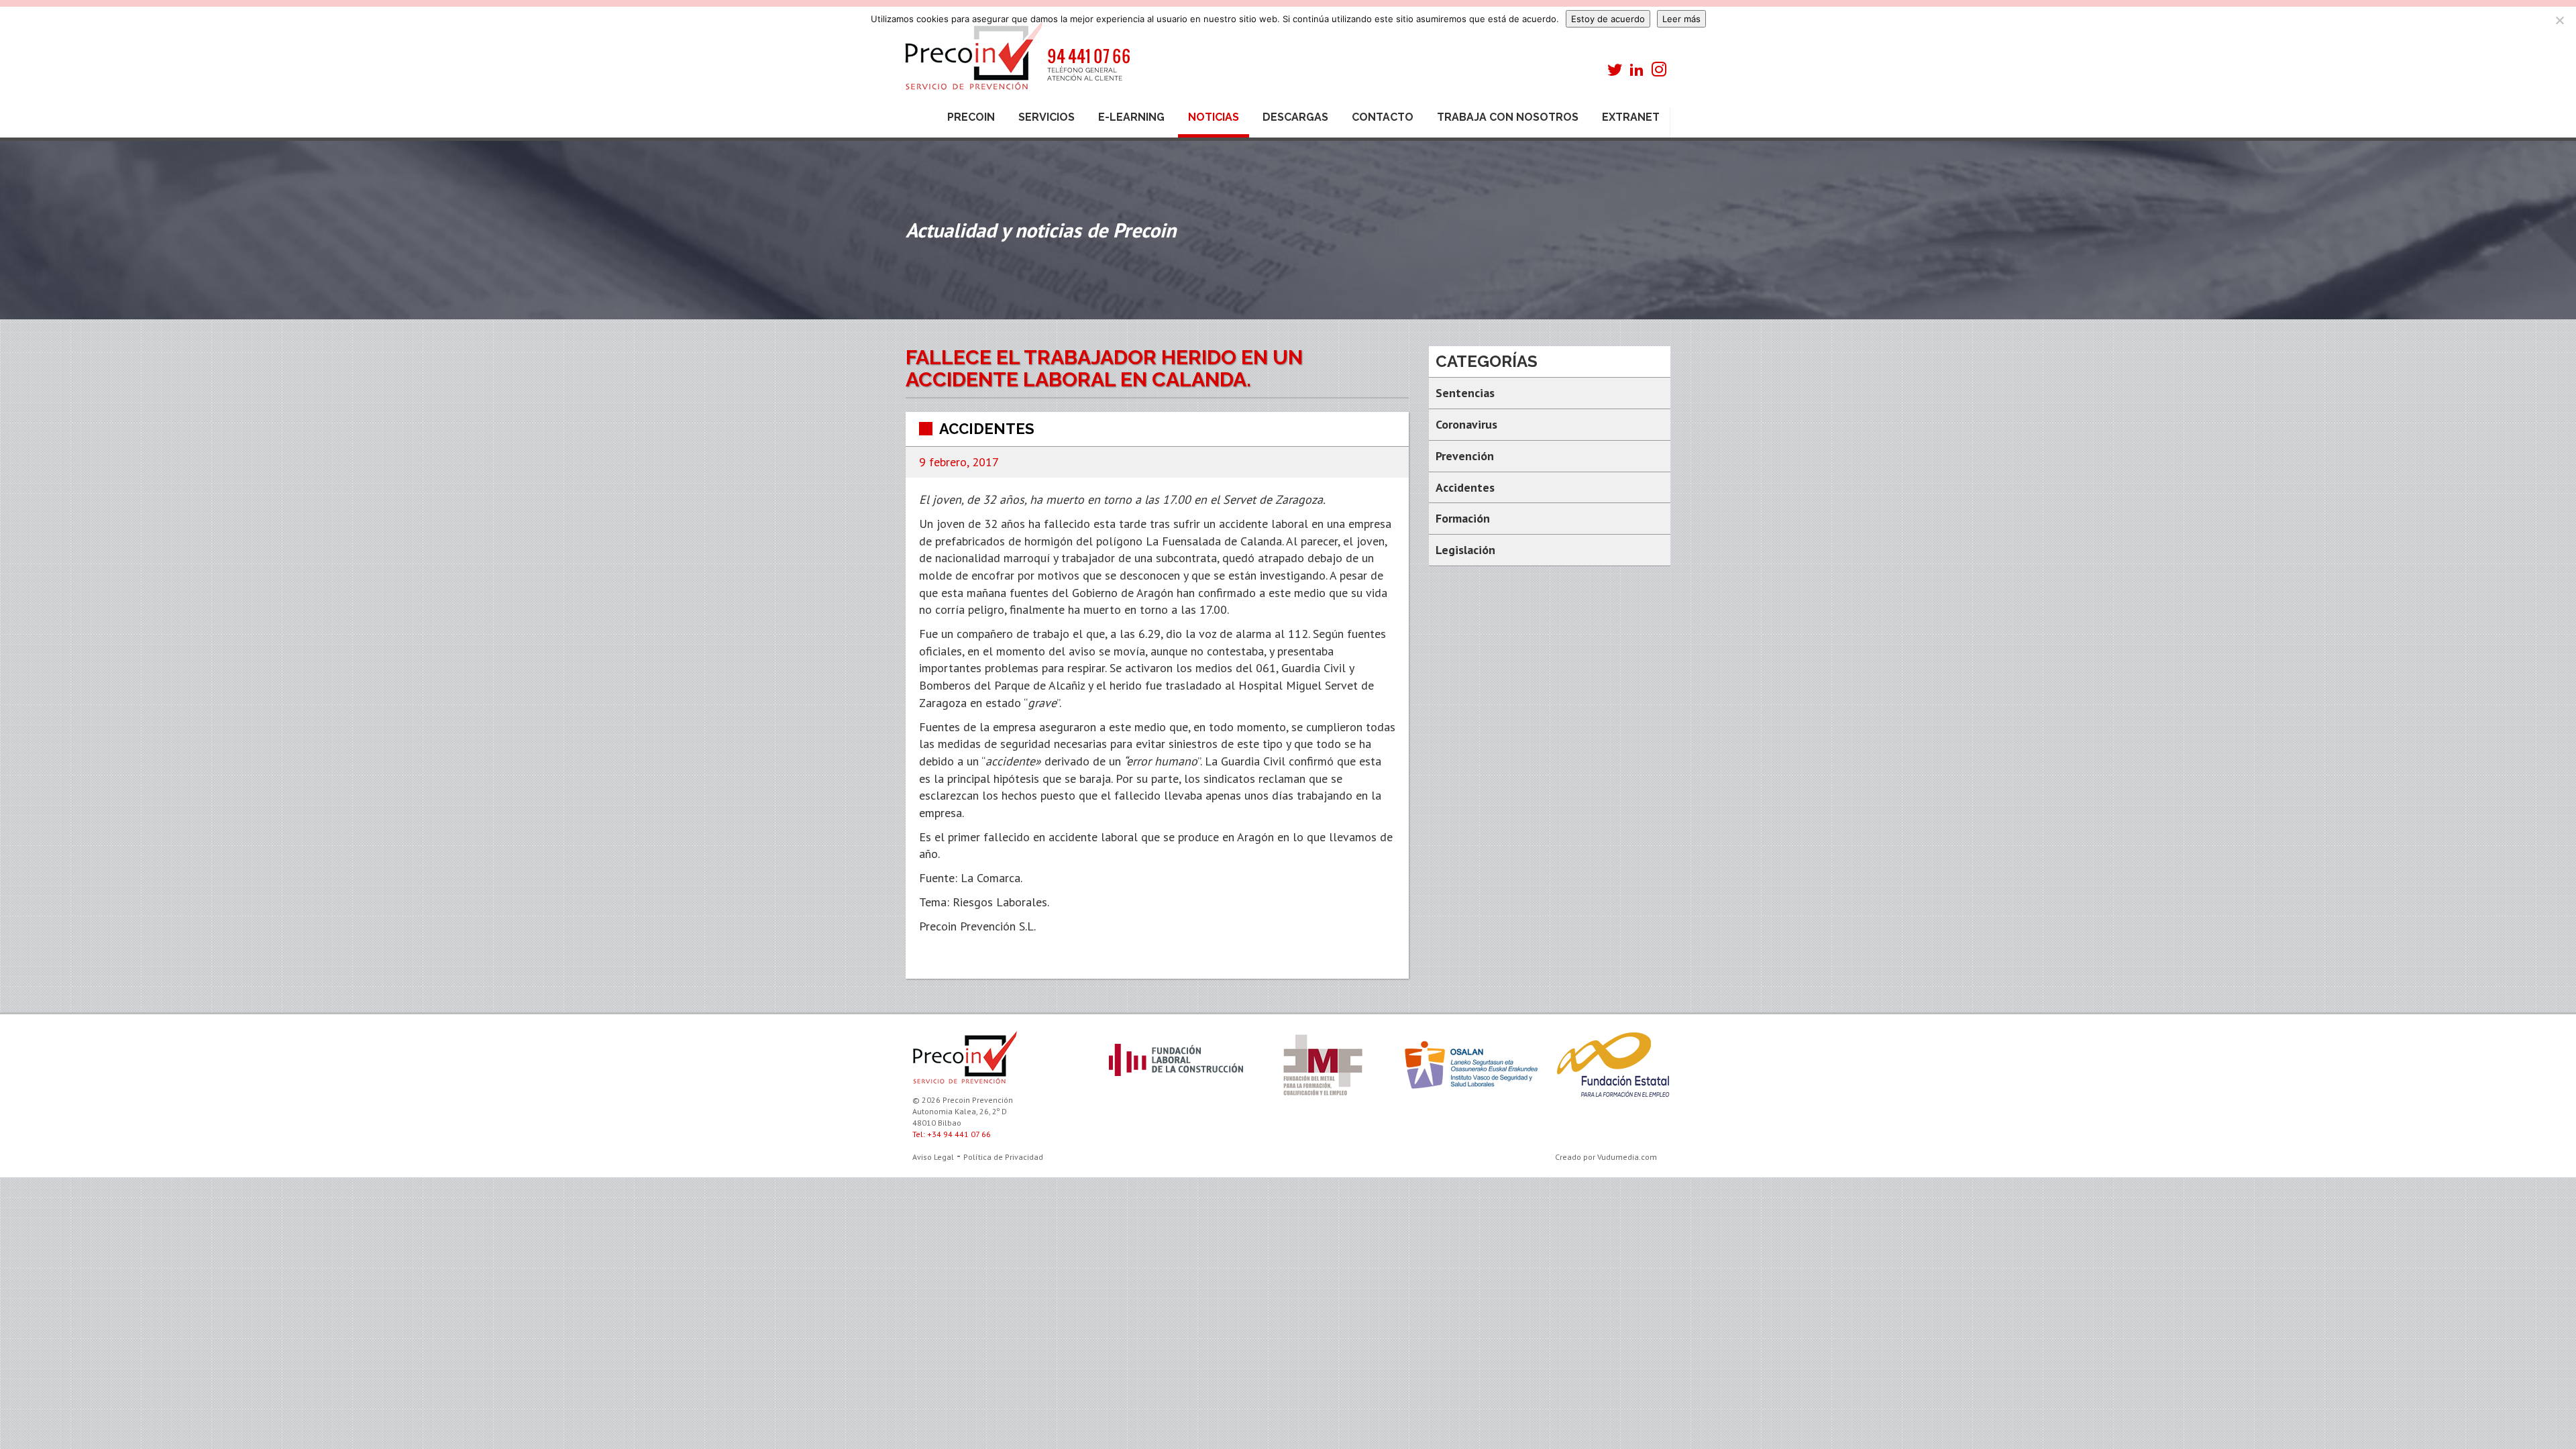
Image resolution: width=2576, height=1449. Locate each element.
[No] (2559, 20)
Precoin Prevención (1016, 62)
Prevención (1465, 456)
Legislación (1465, 550)
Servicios (1046, 117)
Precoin (971, 117)
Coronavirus (1466, 424)
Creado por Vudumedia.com (1606, 1157)
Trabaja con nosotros (1508, 117)
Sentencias (1465, 393)
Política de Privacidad (1003, 1157)
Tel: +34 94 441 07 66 (952, 1134)
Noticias (1214, 117)
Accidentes (987, 429)
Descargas (1295, 117)
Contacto (1383, 117)
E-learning (1131, 117)
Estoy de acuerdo (1608, 19)
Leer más (1681, 19)
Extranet (1631, 117)
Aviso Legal (933, 1157)
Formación (1463, 518)
